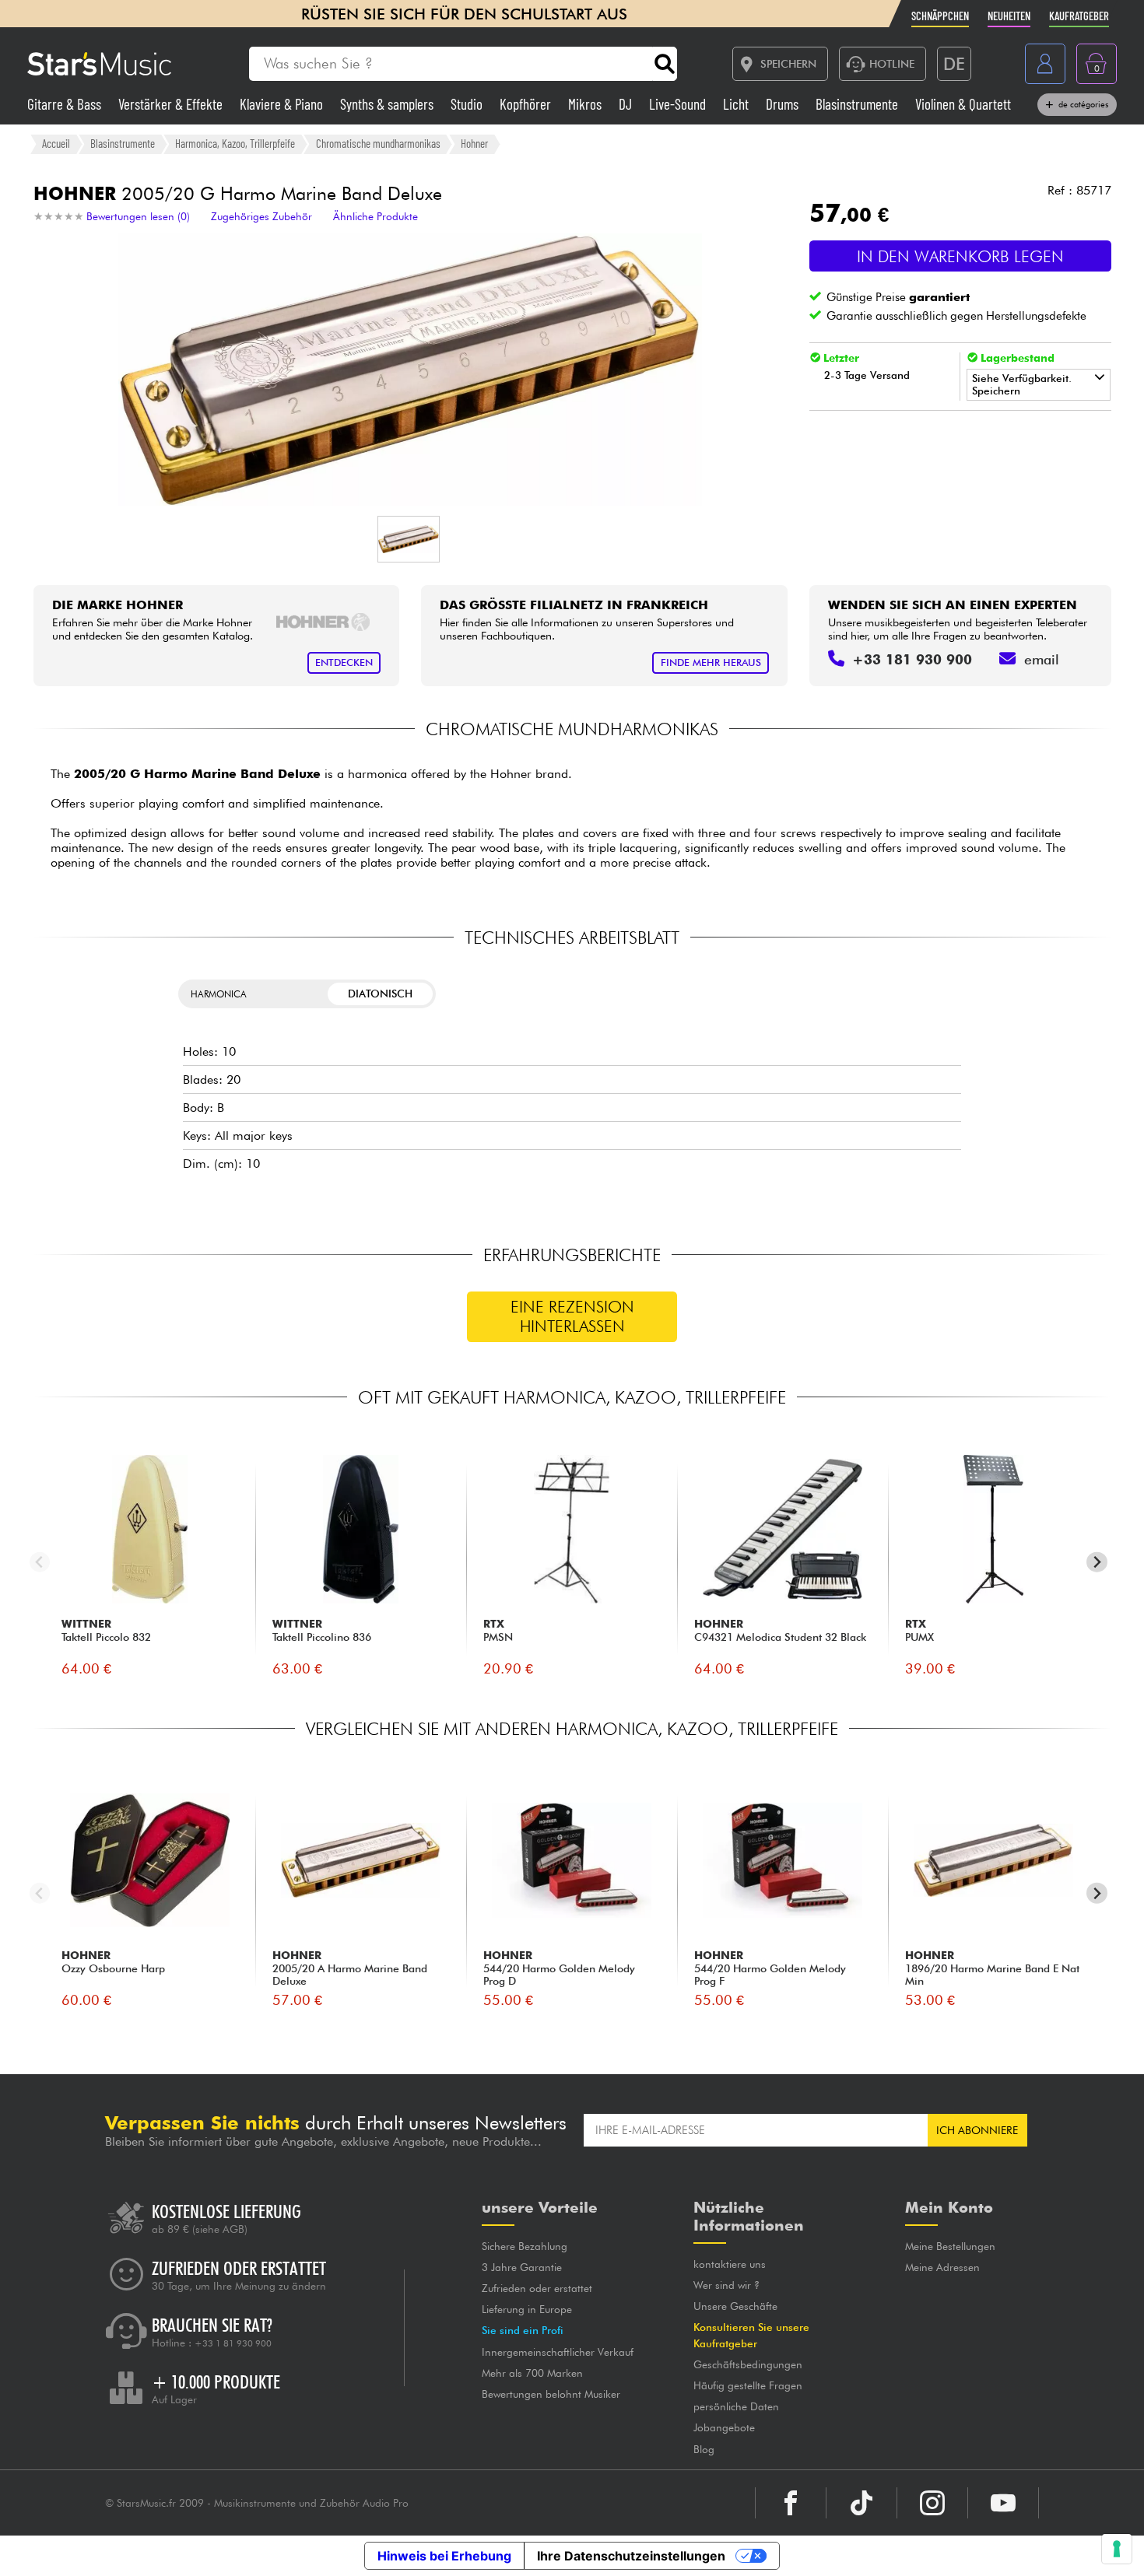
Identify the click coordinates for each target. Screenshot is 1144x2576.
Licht (737, 104)
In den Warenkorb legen (960, 256)
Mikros (586, 104)
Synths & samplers (388, 104)
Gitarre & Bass (66, 104)
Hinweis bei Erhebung (444, 2556)
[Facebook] (791, 2503)
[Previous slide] (40, 1562)
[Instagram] (932, 2503)
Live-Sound (679, 104)
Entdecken (344, 662)
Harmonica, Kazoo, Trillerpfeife (235, 143)
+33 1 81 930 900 (233, 2343)
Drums (784, 104)
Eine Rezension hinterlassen (572, 1316)
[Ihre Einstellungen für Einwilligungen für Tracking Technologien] (1117, 2549)
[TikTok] (862, 2503)
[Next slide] (1097, 1562)
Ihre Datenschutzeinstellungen (631, 2556)
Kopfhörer (527, 104)
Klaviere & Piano (283, 104)
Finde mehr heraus (711, 662)
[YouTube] (1003, 2503)
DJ (627, 104)
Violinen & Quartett (963, 104)
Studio (468, 104)
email (1042, 659)
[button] (409, 539)
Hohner (474, 143)
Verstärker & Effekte (172, 104)
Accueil (56, 143)
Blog (704, 2449)
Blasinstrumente (858, 104)
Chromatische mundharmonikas (378, 143)
